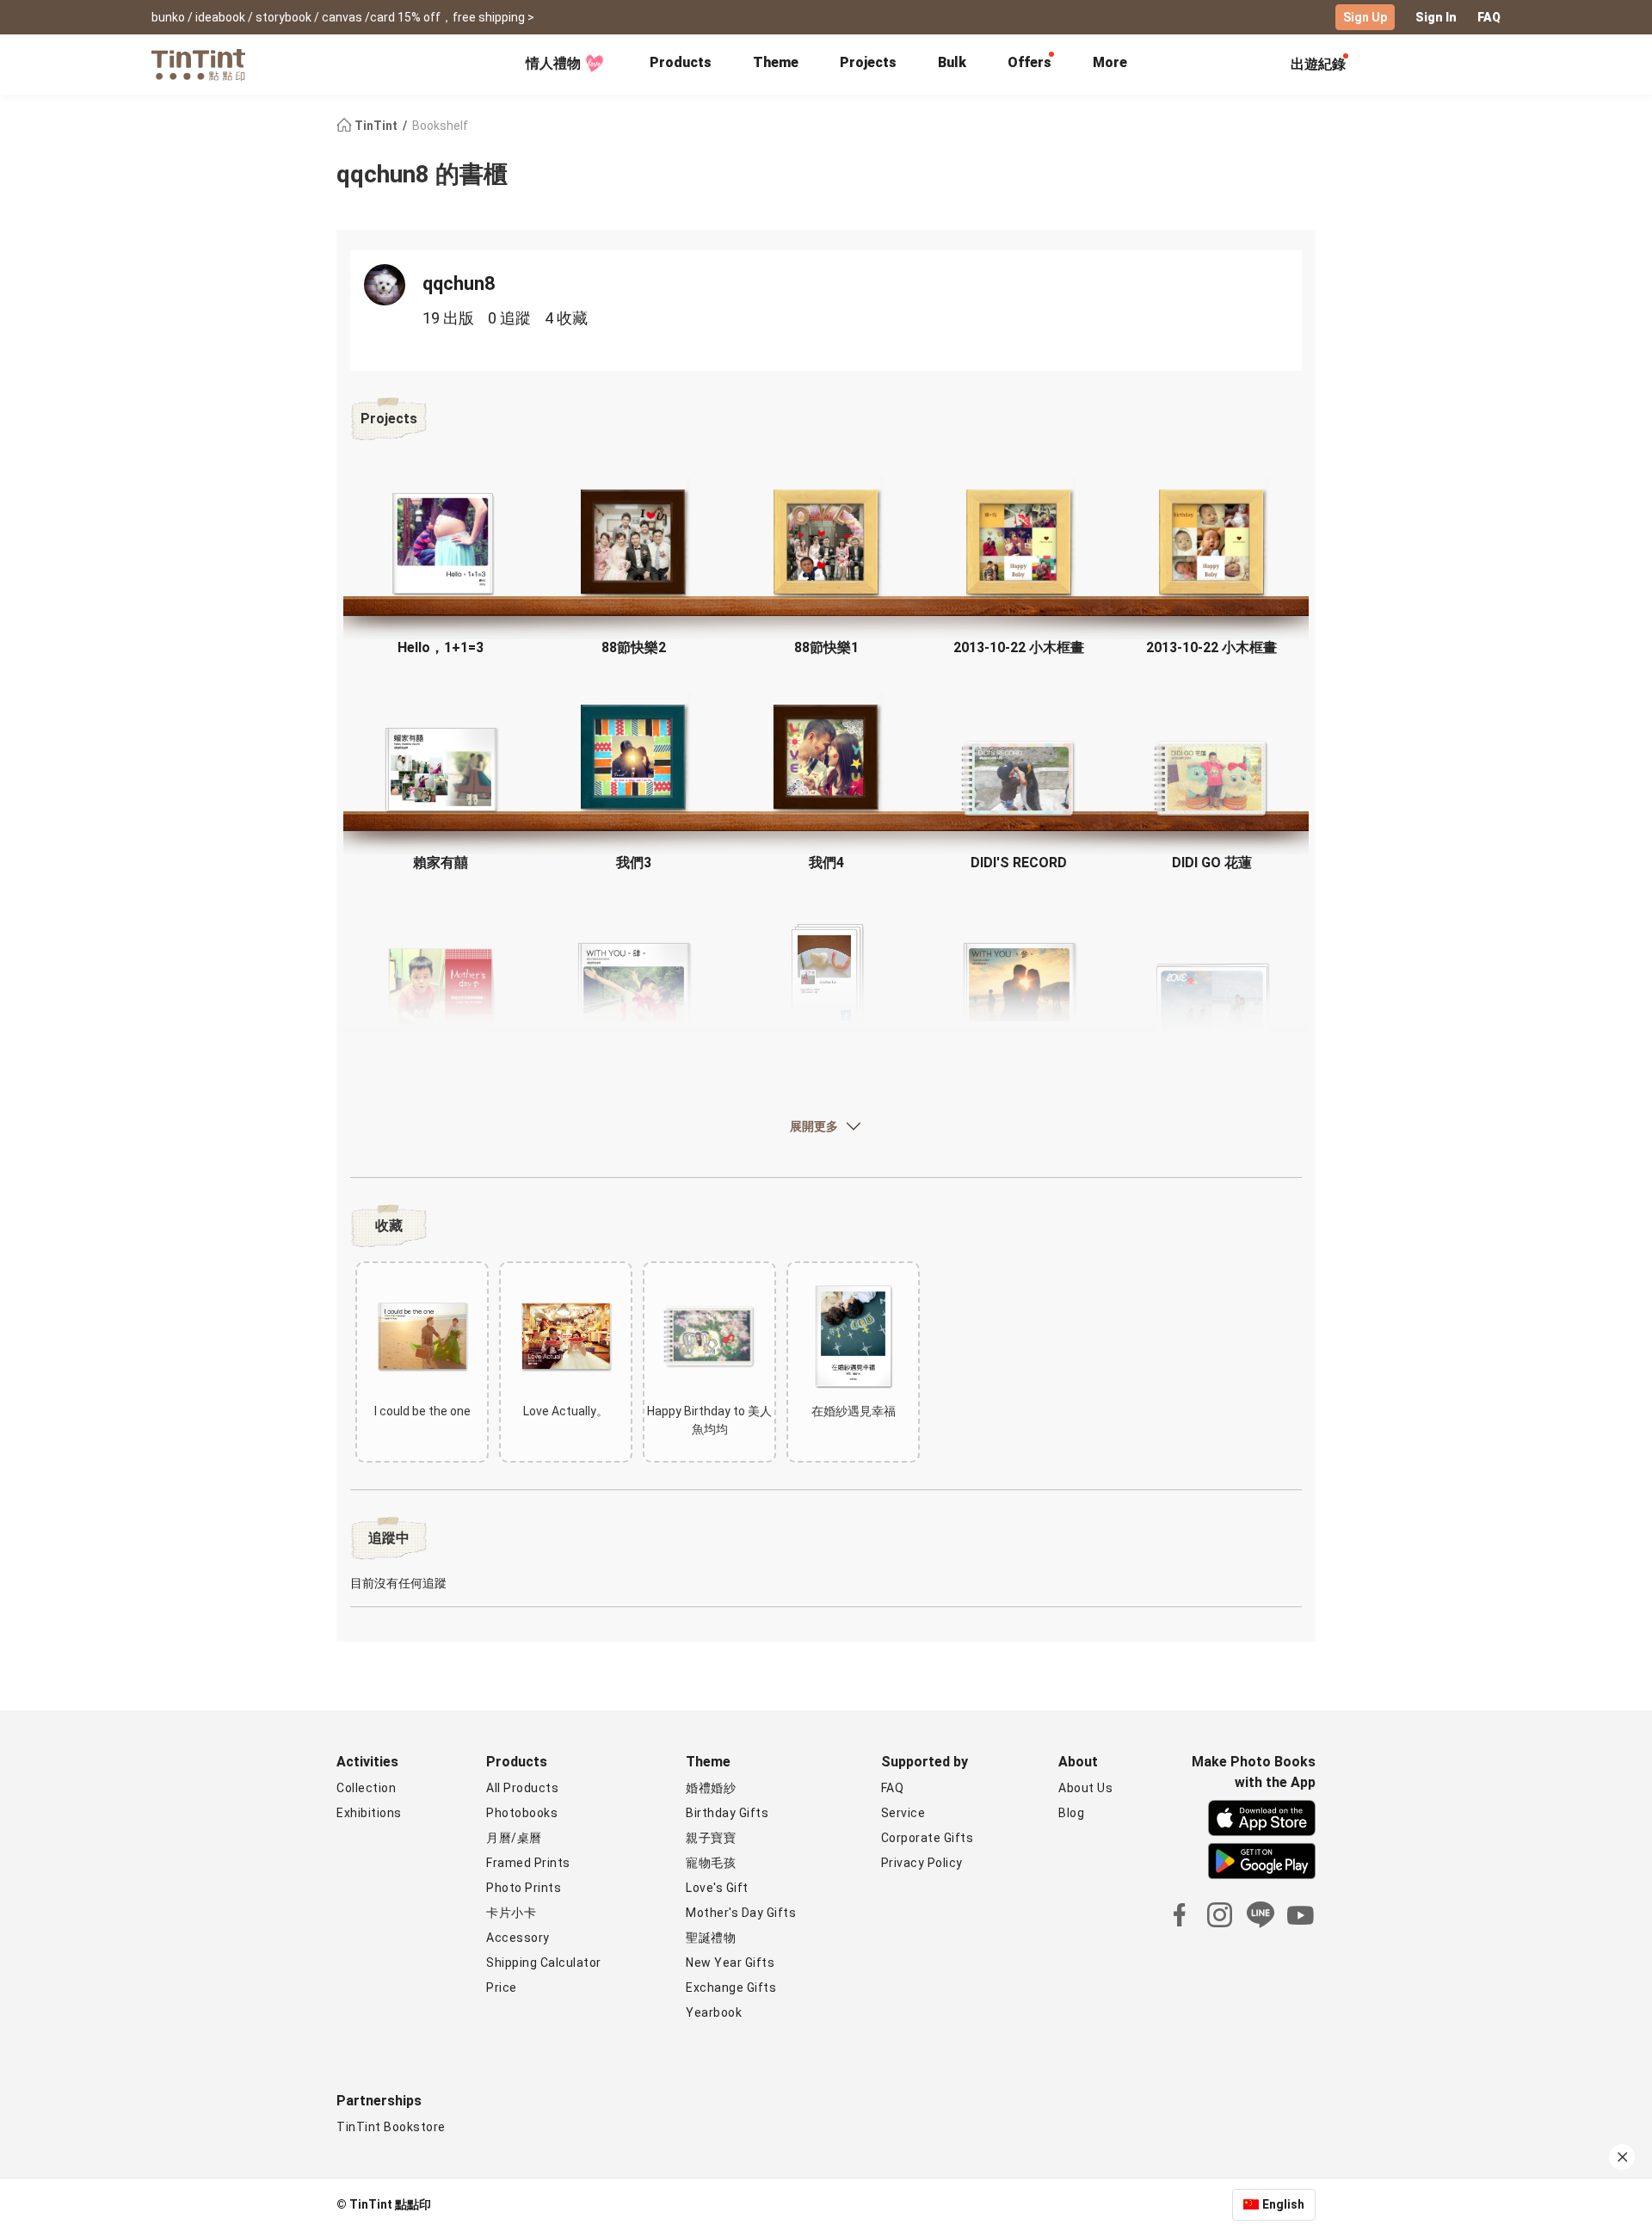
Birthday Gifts (727, 1813)
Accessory (518, 1938)
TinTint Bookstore (391, 2127)
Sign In (1436, 17)
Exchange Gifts (731, 1988)
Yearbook (714, 2012)
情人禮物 (553, 63)
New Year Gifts (730, 1963)
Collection (366, 1788)
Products (681, 62)
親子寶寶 (711, 1838)
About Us (1085, 1788)
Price (502, 1988)
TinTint (376, 126)
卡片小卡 (511, 1913)
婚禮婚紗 (711, 1788)
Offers (1029, 62)
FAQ (1489, 17)
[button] (441, 543)
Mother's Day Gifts (741, 1913)
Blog (1071, 1813)
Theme (776, 62)
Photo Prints (524, 1888)
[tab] (681, 65)
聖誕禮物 (711, 1938)
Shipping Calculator (544, 1963)
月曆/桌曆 (514, 1838)
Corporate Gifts (928, 1838)
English (1283, 2204)
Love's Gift (717, 1888)
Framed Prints (528, 1863)
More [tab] (1110, 62)
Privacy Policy (922, 1863)
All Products (522, 1788)
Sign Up (1365, 17)
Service (903, 1813)
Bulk (952, 62)
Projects (868, 62)
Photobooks (522, 1813)
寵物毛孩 (711, 1863)
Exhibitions (369, 1813)
